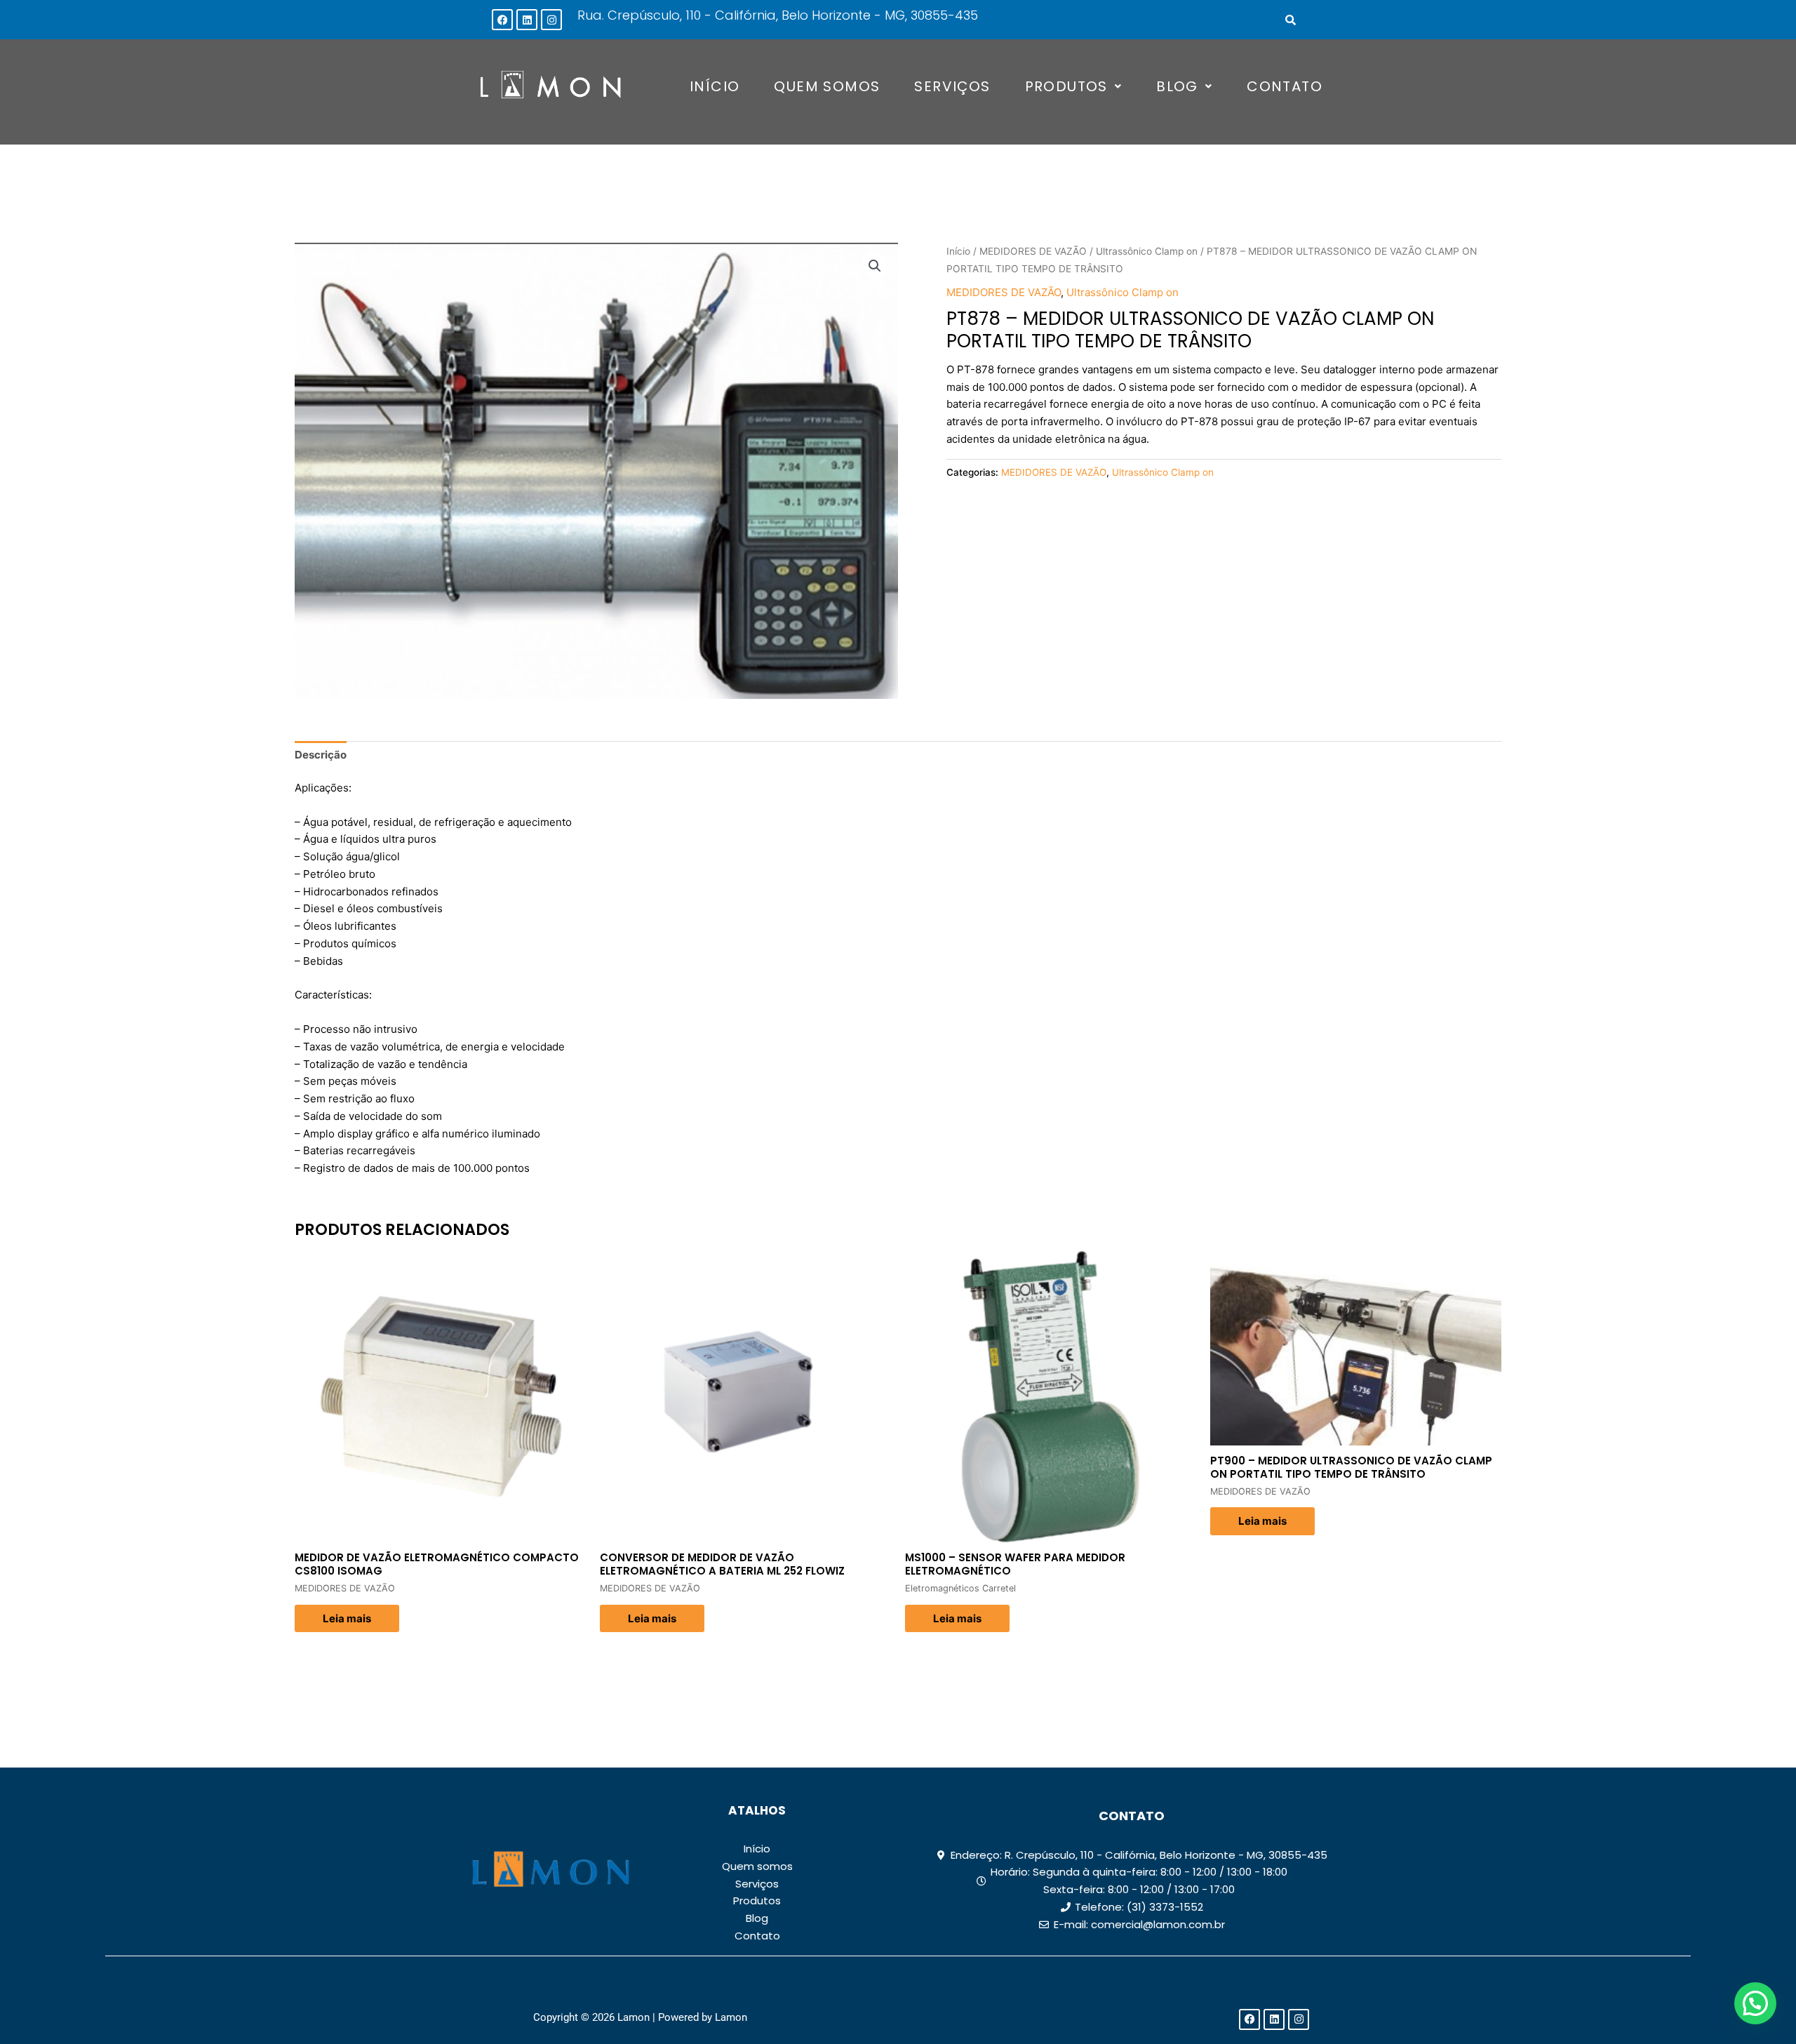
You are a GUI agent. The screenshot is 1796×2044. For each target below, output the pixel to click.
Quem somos (827, 86)
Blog (1177, 86)
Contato (1285, 86)
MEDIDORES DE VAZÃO (1033, 251)
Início (715, 86)
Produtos (1066, 86)
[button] (1074, 86)
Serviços (952, 86)
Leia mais (347, 1618)
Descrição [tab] (321, 755)
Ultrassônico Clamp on (1147, 251)
